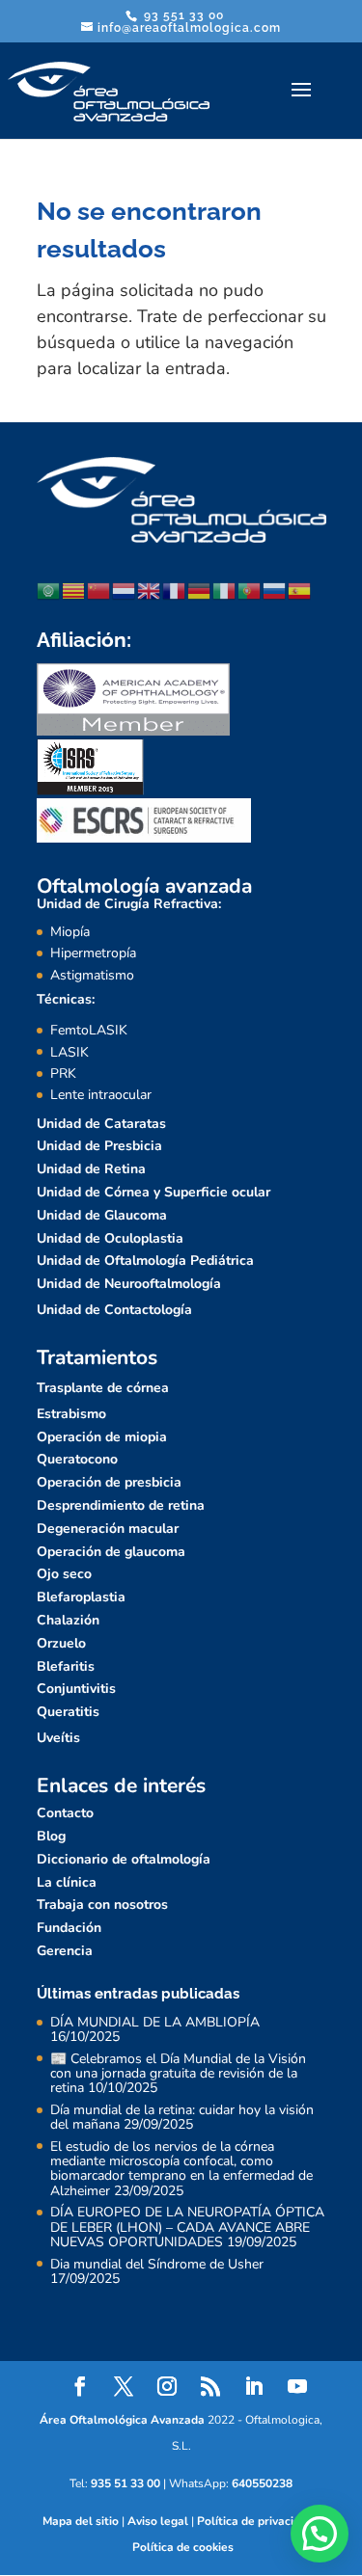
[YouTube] (297, 2388)
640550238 (262, 2483)
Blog (51, 1836)
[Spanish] (300, 590)
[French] (175, 590)
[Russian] (275, 590)
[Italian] (225, 590)
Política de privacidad (255, 2521)
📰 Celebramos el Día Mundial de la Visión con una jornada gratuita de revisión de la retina (178, 2074)
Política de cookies (183, 2547)
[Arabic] (49, 590)
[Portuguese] (250, 590)
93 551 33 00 (182, 15)
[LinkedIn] (254, 2388)
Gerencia (65, 1951)
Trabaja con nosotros (102, 1905)
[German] (200, 590)
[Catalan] (74, 590)
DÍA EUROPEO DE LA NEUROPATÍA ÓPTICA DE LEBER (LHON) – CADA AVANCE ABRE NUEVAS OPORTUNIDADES (187, 2227)
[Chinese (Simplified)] (99, 590)
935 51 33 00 (125, 2483)
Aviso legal (158, 2521)
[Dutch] (125, 590)
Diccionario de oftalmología (124, 1859)
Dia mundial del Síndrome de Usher (157, 2264)
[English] (150, 590)
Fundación (69, 1928)
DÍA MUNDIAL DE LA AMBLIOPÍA (155, 2022)
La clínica (67, 1882)
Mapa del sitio (81, 2521)
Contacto (65, 1813)
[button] (320, 2534)
